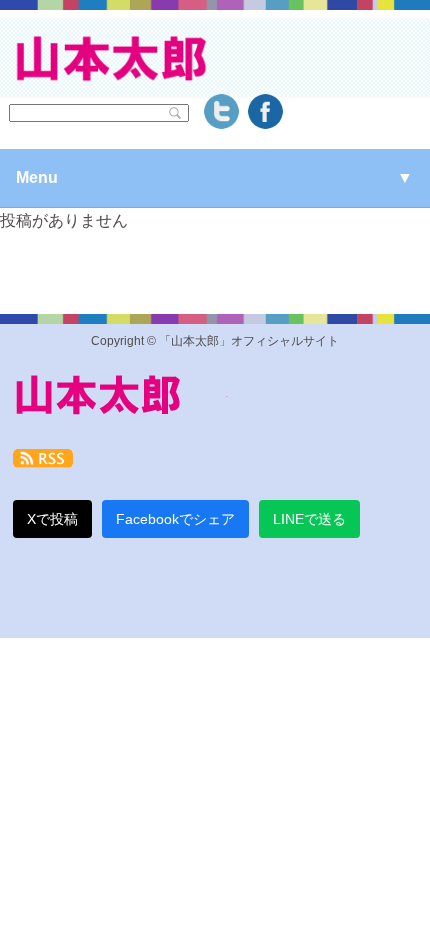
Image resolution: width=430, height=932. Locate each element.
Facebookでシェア (175, 519)
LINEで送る (309, 519)
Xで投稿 (52, 519)
